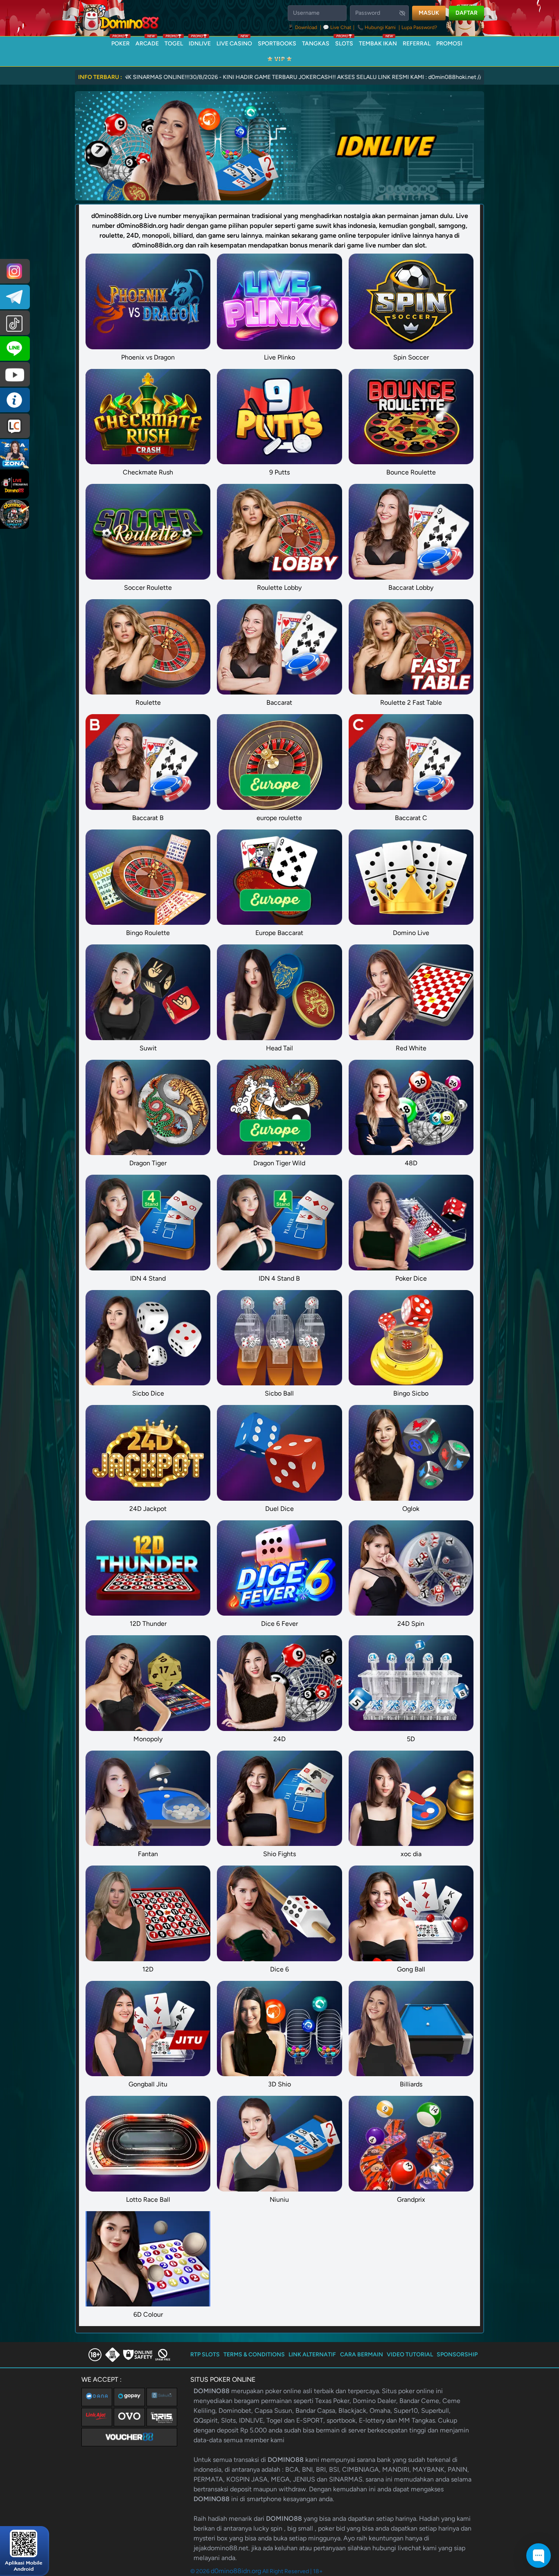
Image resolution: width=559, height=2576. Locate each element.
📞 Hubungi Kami (376, 27)
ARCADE (147, 42)
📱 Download (303, 27)
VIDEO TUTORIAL (410, 2355)
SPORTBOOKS (277, 44)
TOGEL (174, 42)
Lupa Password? (419, 27)
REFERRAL (417, 44)
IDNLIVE (200, 42)
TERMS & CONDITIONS (254, 2355)
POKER (121, 42)
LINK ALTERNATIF (312, 2355)
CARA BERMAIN (362, 2355)
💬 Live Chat (337, 27)
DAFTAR (467, 13)
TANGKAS (316, 44)
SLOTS (344, 42)
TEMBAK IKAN (378, 42)
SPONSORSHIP (457, 2355)
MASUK (429, 13)
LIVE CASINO (234, 42)
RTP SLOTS (205, 2355)
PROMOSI (449, 44)
